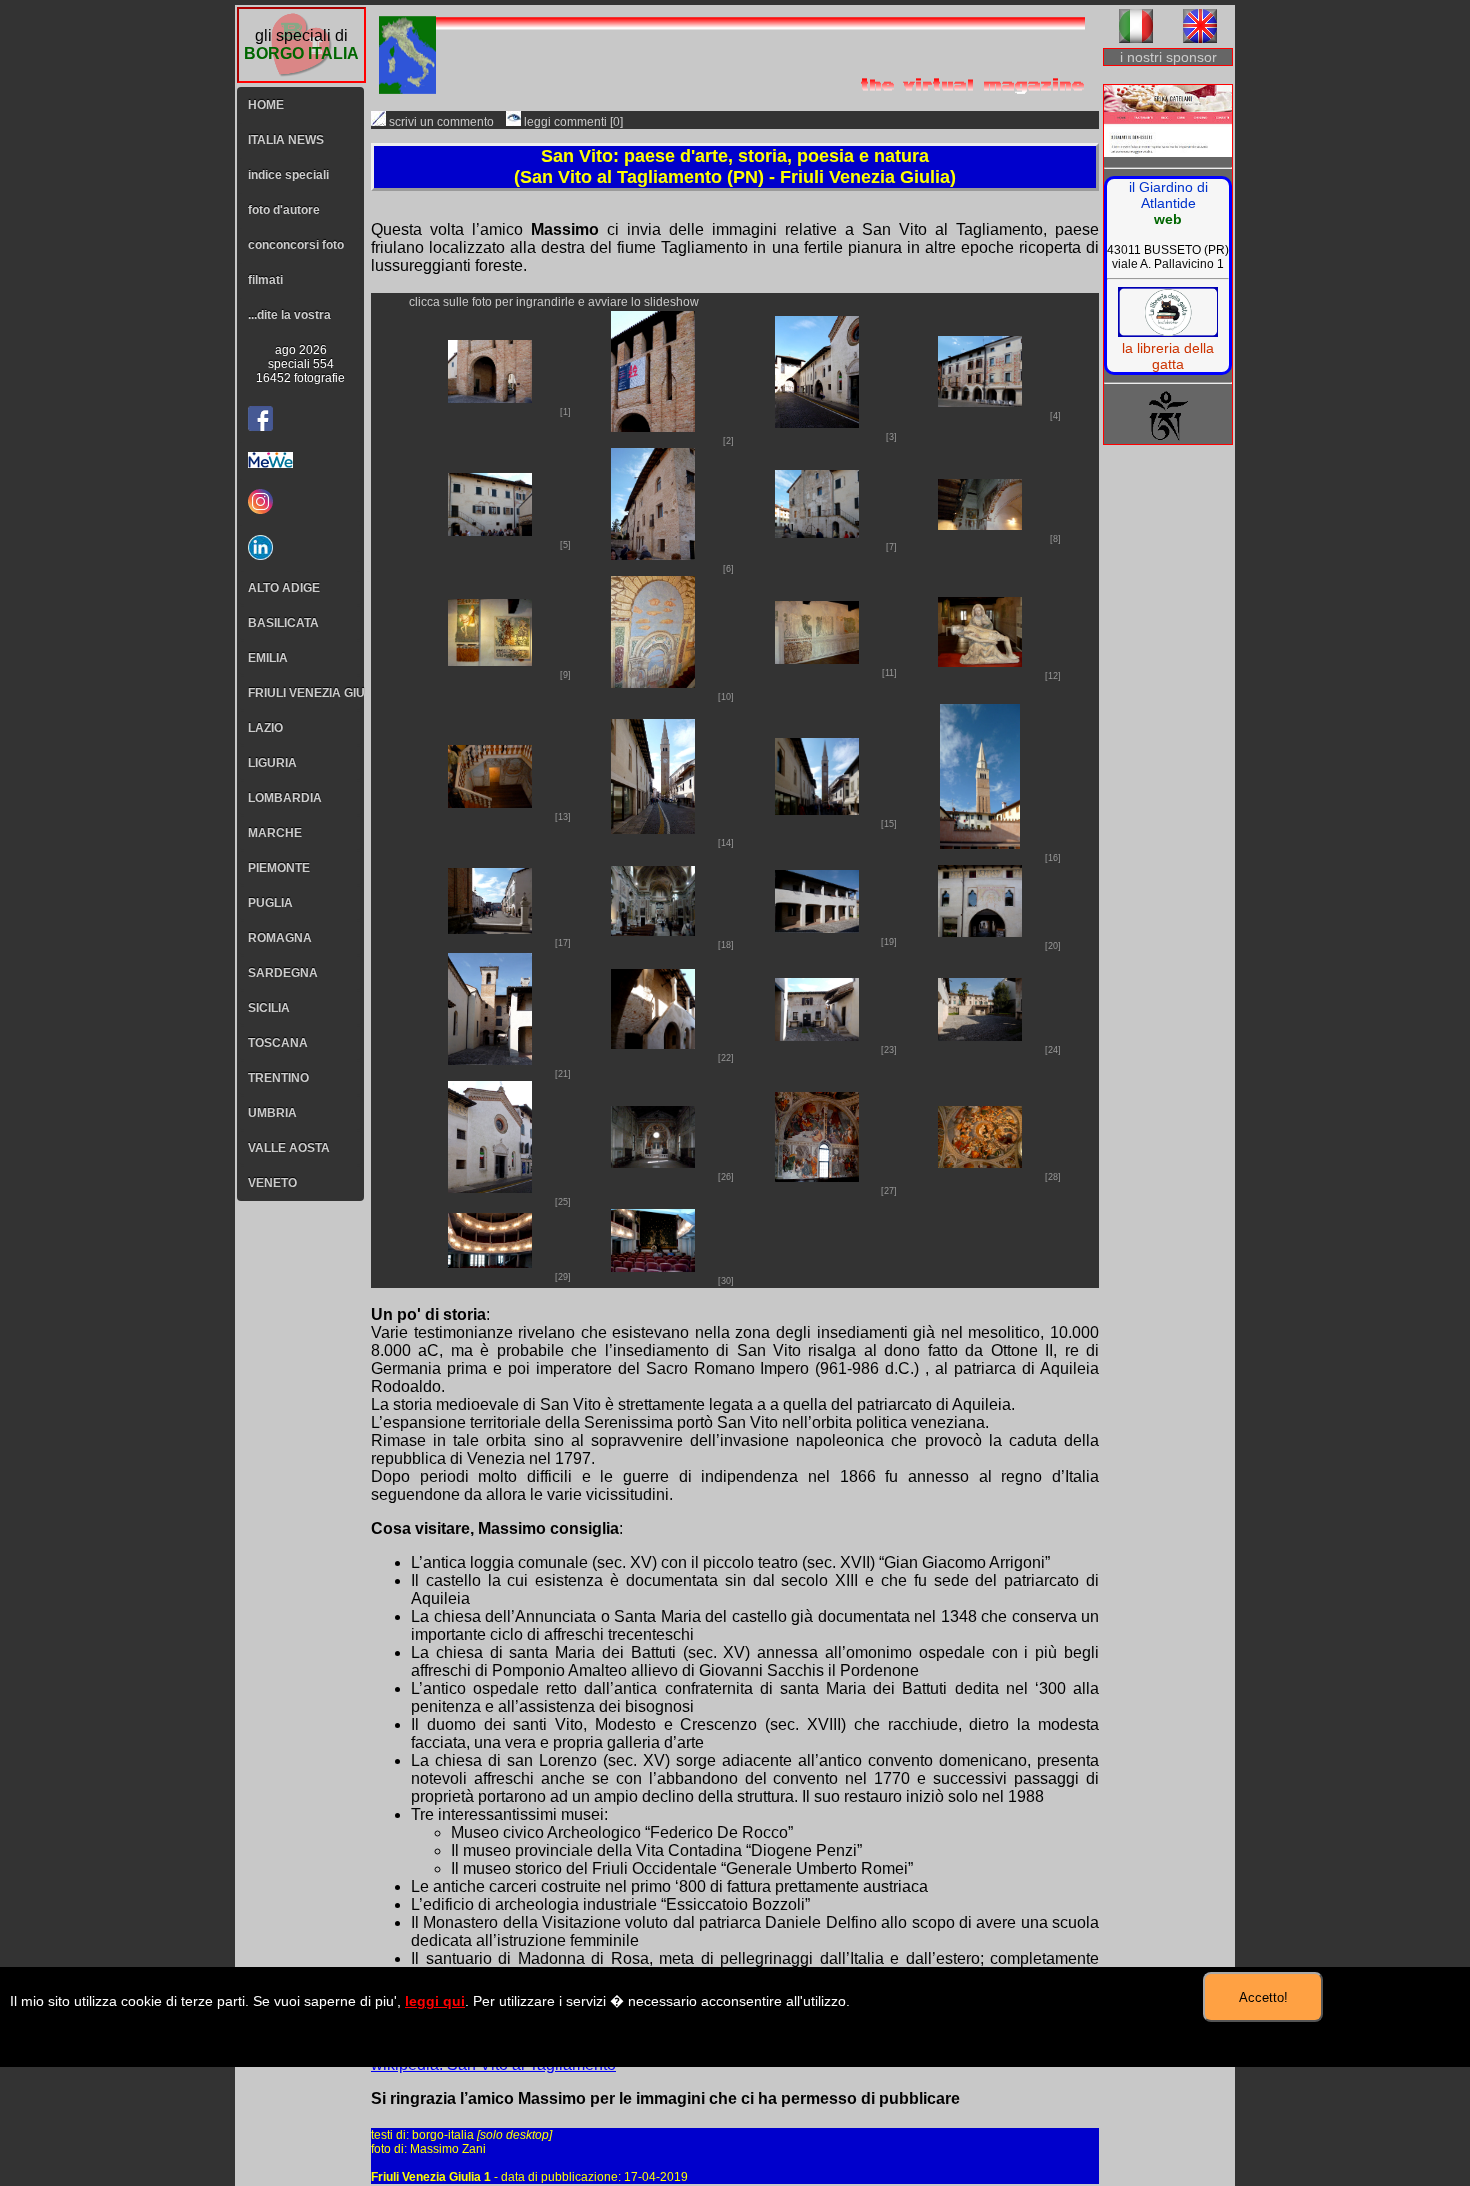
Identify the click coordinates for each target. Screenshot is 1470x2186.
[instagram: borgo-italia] (300, 501)
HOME (266, 105)
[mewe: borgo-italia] (300, 460)
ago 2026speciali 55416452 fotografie (300, 364)
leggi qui (435, 2001)
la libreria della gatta (1168, 356)
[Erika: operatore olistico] (1168, 122)
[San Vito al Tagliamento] (490, 397)
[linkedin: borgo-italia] (300, 547)
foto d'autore (284, 210)
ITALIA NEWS (286, 140)
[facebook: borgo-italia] (260, 418)
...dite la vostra (289, 315)
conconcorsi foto (296, 245)
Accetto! (1263, 1997)
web (1168, 219)
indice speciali (288, 175)
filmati (265, 280)
